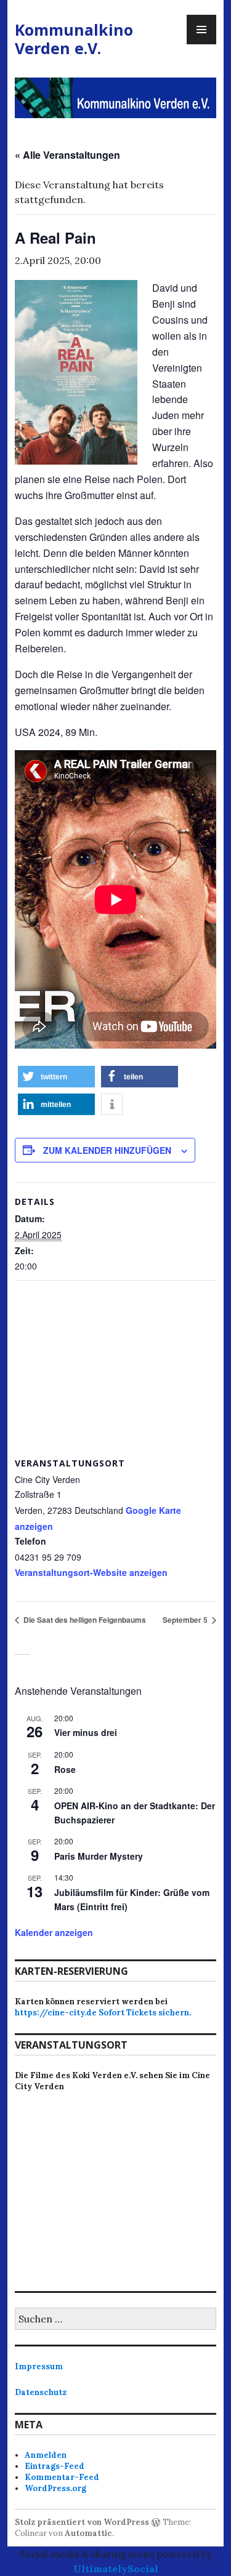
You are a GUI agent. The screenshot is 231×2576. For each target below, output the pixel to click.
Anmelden (46, 2455)
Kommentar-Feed (62, 2477)
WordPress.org (55, 2488)
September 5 (186, 1620)
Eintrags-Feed (55, 2466)
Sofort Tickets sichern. (145, 2013)
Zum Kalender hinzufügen (107, 1150)
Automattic (88, 2533)
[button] (56, 1077)
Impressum (39, 2366)
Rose (65, 1769)
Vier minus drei (86, 1732)
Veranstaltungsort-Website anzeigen (91, 1572)
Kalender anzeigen (54, 1932)
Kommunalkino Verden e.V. (74, 39)
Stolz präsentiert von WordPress (82, 2522)
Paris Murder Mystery (99, 1856)
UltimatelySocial (116, 2569)
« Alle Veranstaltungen (67, 155)
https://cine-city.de (56, 2013)
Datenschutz (41, 2392)
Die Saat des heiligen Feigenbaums (84, 1620)
